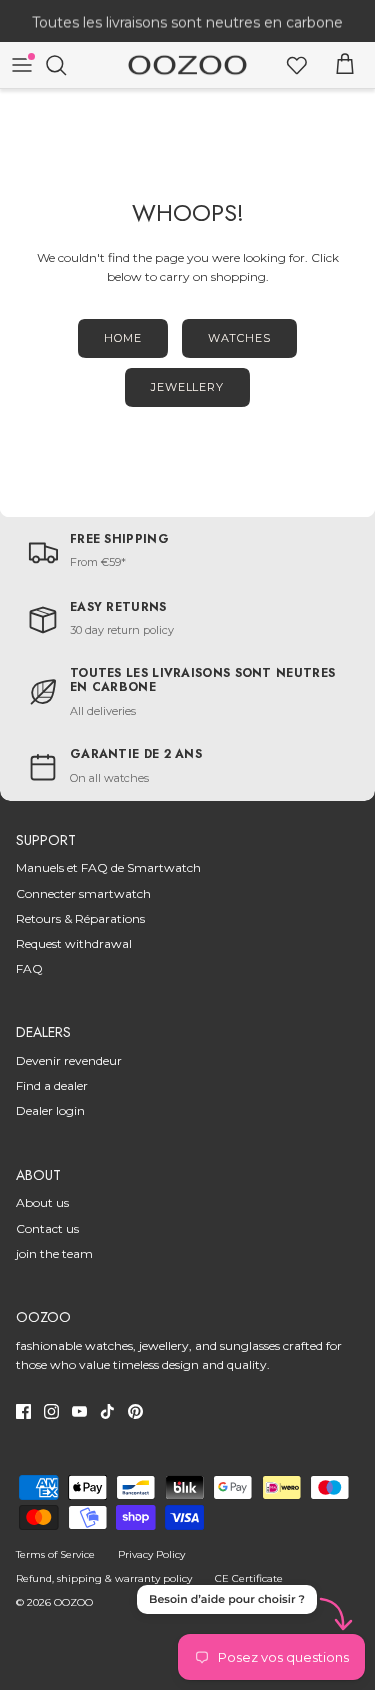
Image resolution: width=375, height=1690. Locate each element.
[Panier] (345, 65)
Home (123, 338)
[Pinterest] (135, 1411)
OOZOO (73, 1602)
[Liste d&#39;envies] (297, 65)
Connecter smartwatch (83, 893)
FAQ (29, 968)
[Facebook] (23, 1411)
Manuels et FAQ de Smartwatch (108, 867)
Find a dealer (52, 1085)
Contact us (47, 1228)
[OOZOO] (187, 65)
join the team (54, 1253)
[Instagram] (51, 1411)
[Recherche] (66, 65)
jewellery (187, 387)
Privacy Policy (151, 1554)
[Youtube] (79, 1411)
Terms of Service (55, 1554)
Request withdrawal (74, 943)
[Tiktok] (107, 1411)
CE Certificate (249, 1578)
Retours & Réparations (80, 918)
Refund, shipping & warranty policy (104, 1578)
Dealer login (50, 1110)
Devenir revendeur (69, 1060)
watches (239, 338)
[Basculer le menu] (22, 65)
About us (42, 1202)
